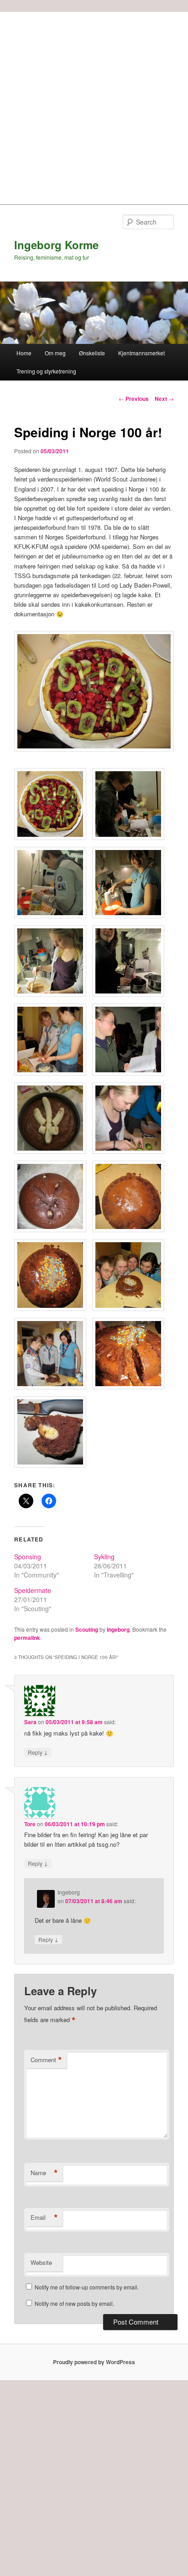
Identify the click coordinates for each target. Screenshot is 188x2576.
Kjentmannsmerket (141, 353)
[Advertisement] (94, 106)
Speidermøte (33, 1590)
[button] (94, 691)
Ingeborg (118, 1629)
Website (41, 2262)
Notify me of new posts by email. (74, 2303)
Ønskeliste (92, 353)
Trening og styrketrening (46, 371)
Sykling (104, 1557)
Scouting (87, 1629)
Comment (46, 2060)
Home (24, 353)
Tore (30, 1824)
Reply (38, 1752)
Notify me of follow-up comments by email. (87, 2287)
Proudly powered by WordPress (94, 2362)
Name (44, 2173)
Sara (30, 1722)
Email (44, 2218)
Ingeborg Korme (56, 245)
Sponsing (28, 1557)
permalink (27, 1638)
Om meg (55, 353)
